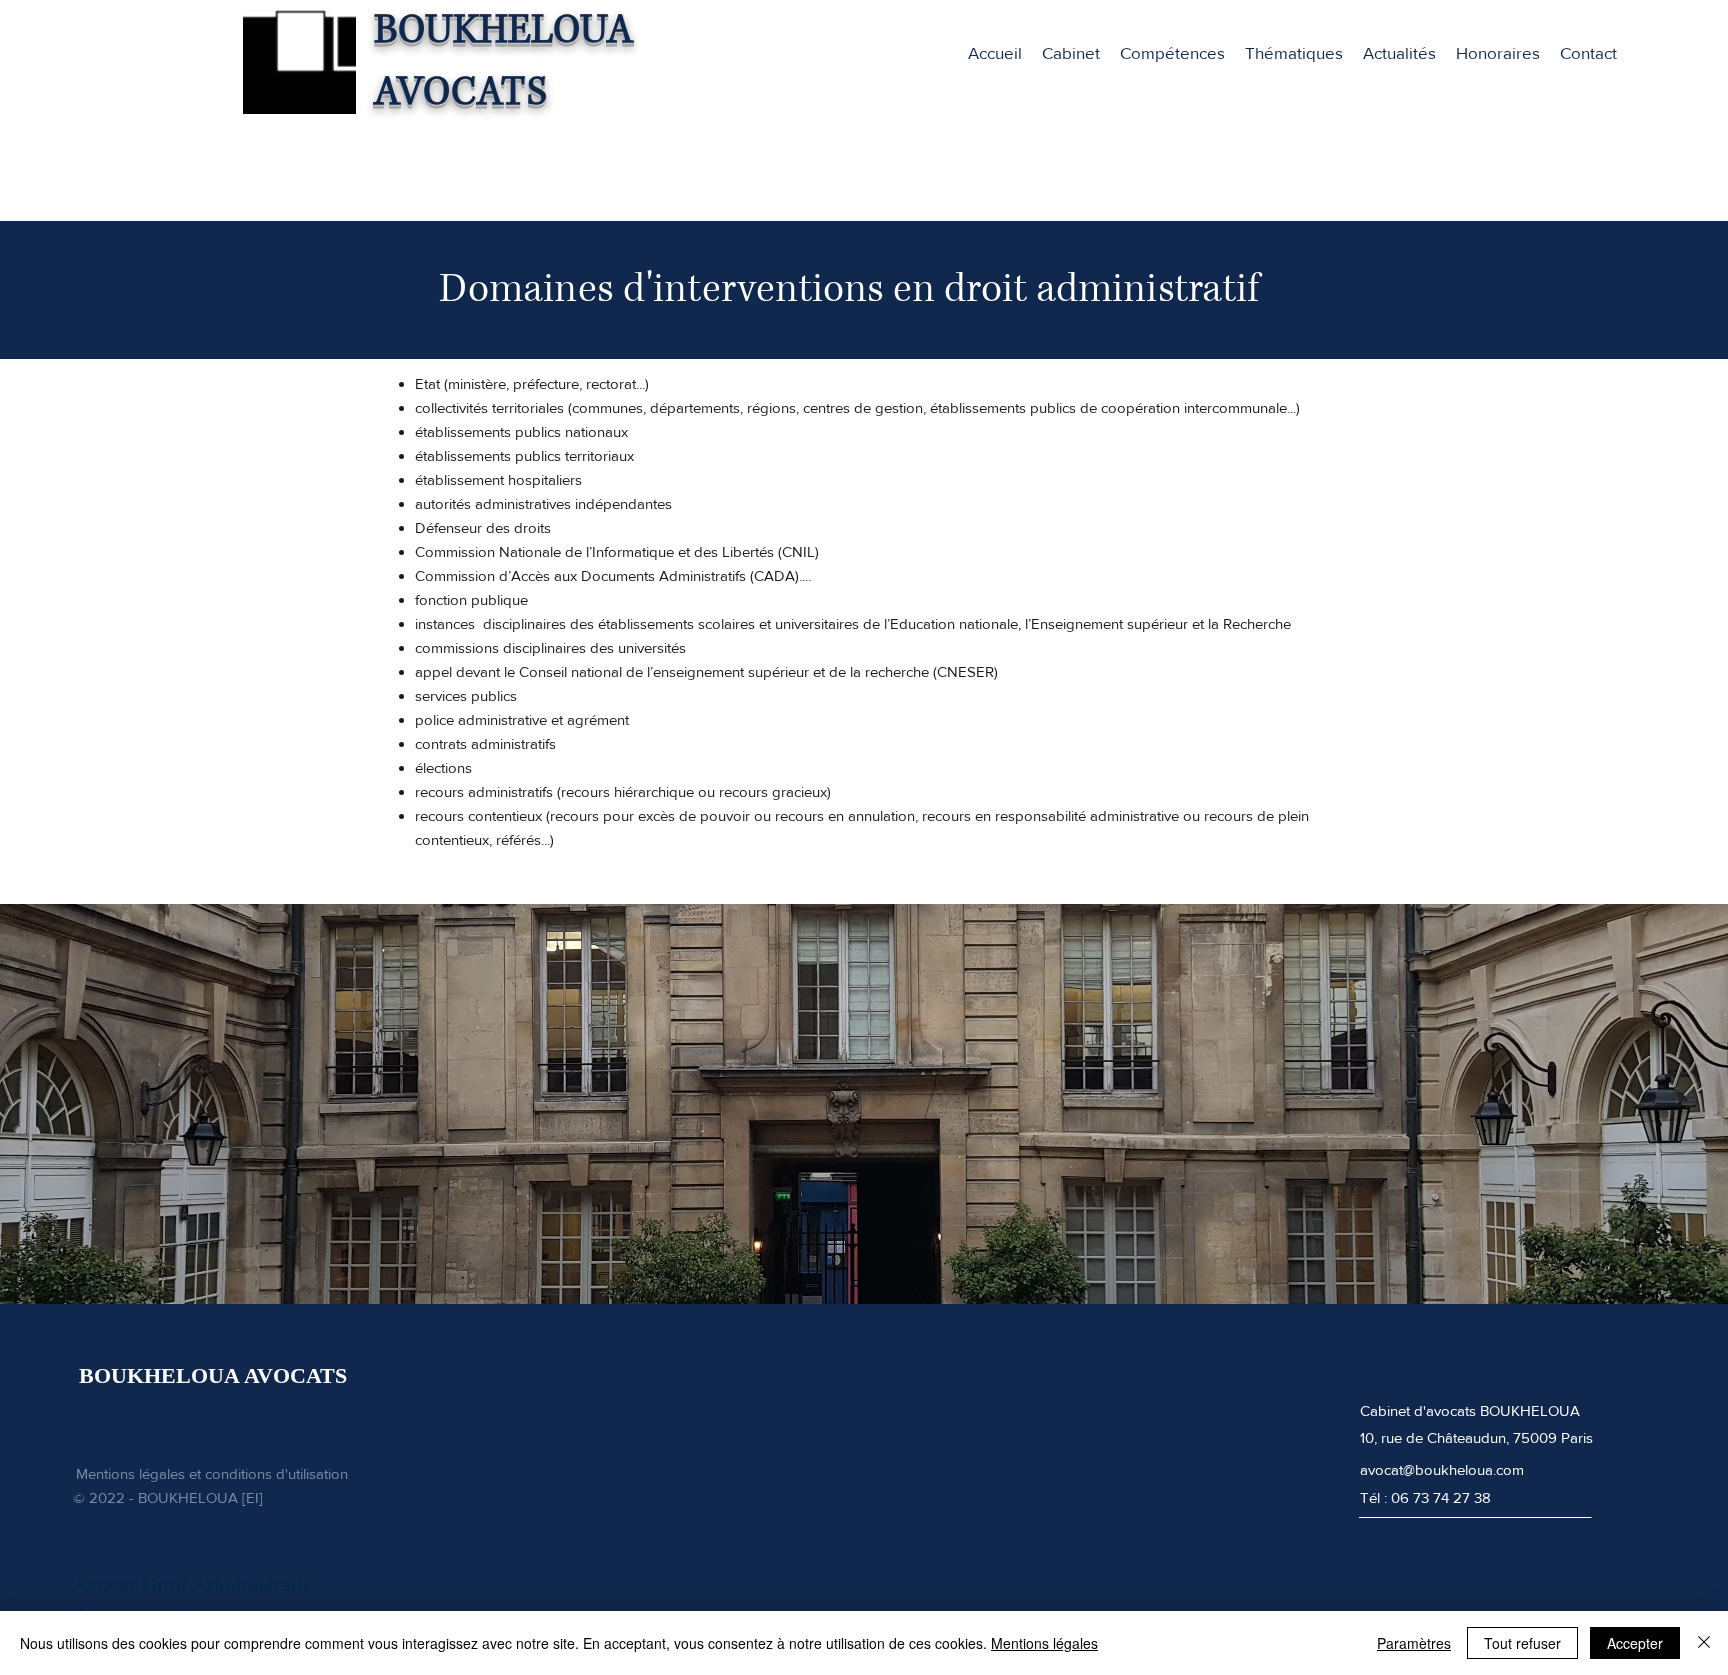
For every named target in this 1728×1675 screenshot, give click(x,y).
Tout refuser (1522, 1643)
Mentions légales (1044, 1643)
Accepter (1635, 1643)
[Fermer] (1704, 1643)
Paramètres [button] (1414, 1643)
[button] (1172, 53)
